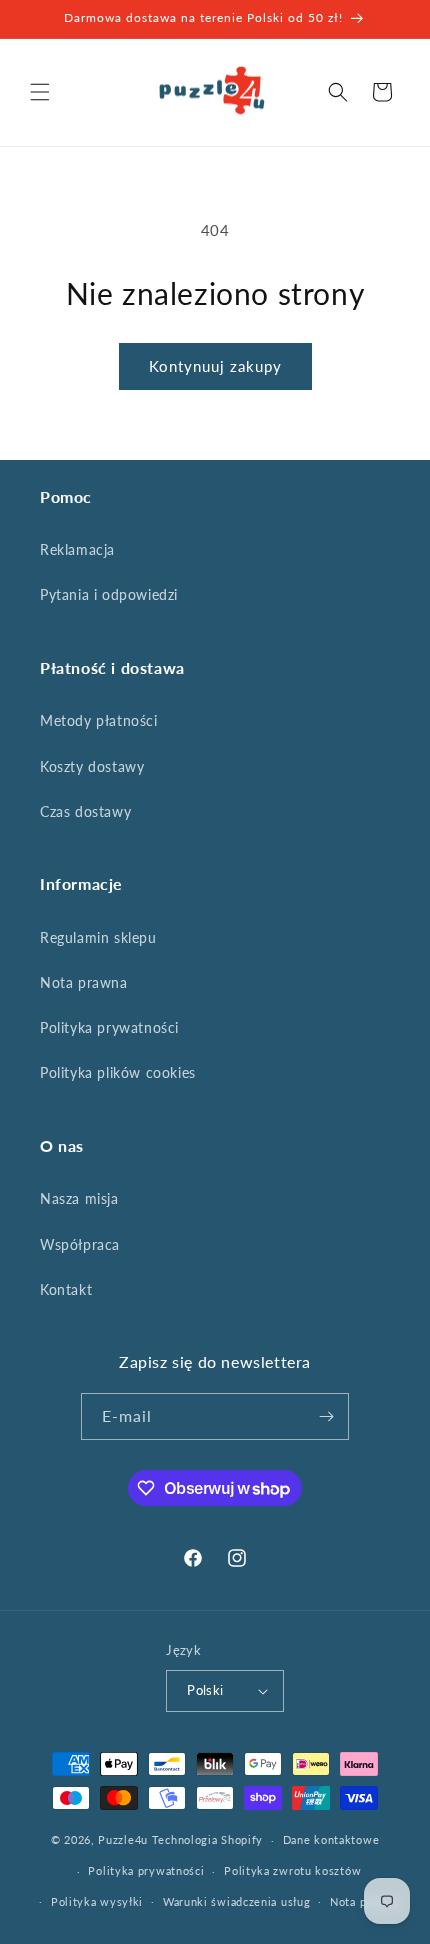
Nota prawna (84, 982)
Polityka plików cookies (118, 1072)
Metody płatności (99, 720)
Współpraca (80, 1244)
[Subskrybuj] (326, 1416)
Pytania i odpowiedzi (109, 594)
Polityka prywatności (109, 1027)
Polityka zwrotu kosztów (292, 1870)
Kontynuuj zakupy (215, 366)
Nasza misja (79, 1198)
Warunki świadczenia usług (237, 1901)
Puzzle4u (123, 1839)
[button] (40, 92)
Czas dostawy (85, 811)
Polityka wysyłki (97, 1901)
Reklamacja (77, 549)
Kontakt (66, 1289)
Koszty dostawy (92, 766)
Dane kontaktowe (331, 1839)
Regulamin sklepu (98, 937)
